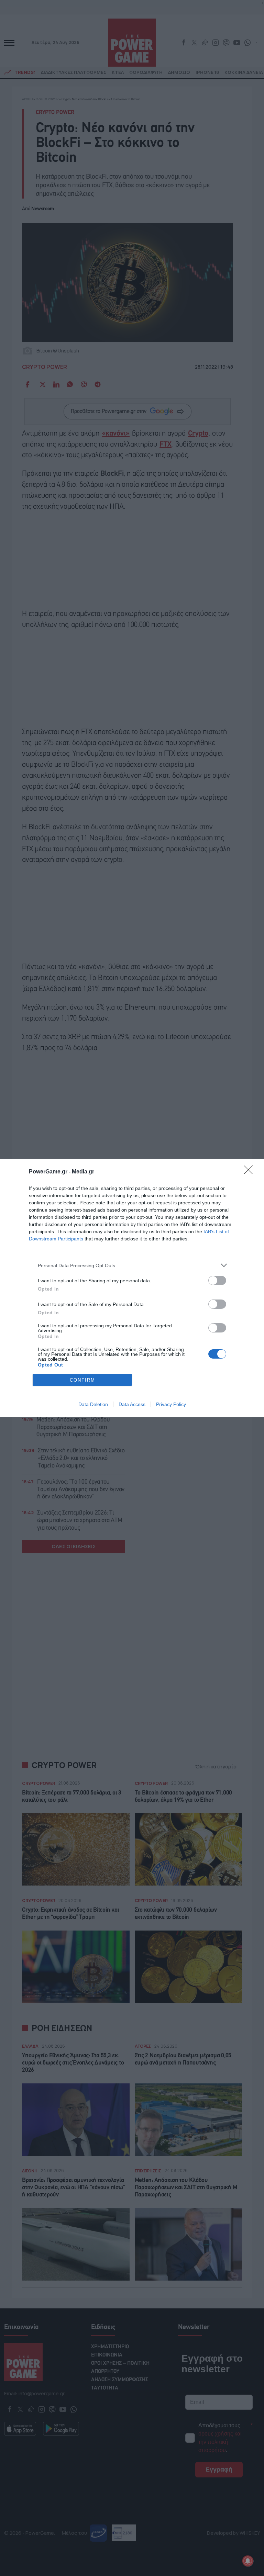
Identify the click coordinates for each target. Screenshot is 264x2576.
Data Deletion (93, 1404)
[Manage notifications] (248, 2561)
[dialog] (132, 1288)
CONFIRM (82, 1380)
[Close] (251, 1172)
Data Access (132, 1404)
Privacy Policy (171, 1404)
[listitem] (132, 1265)
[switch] (217, 1280)
